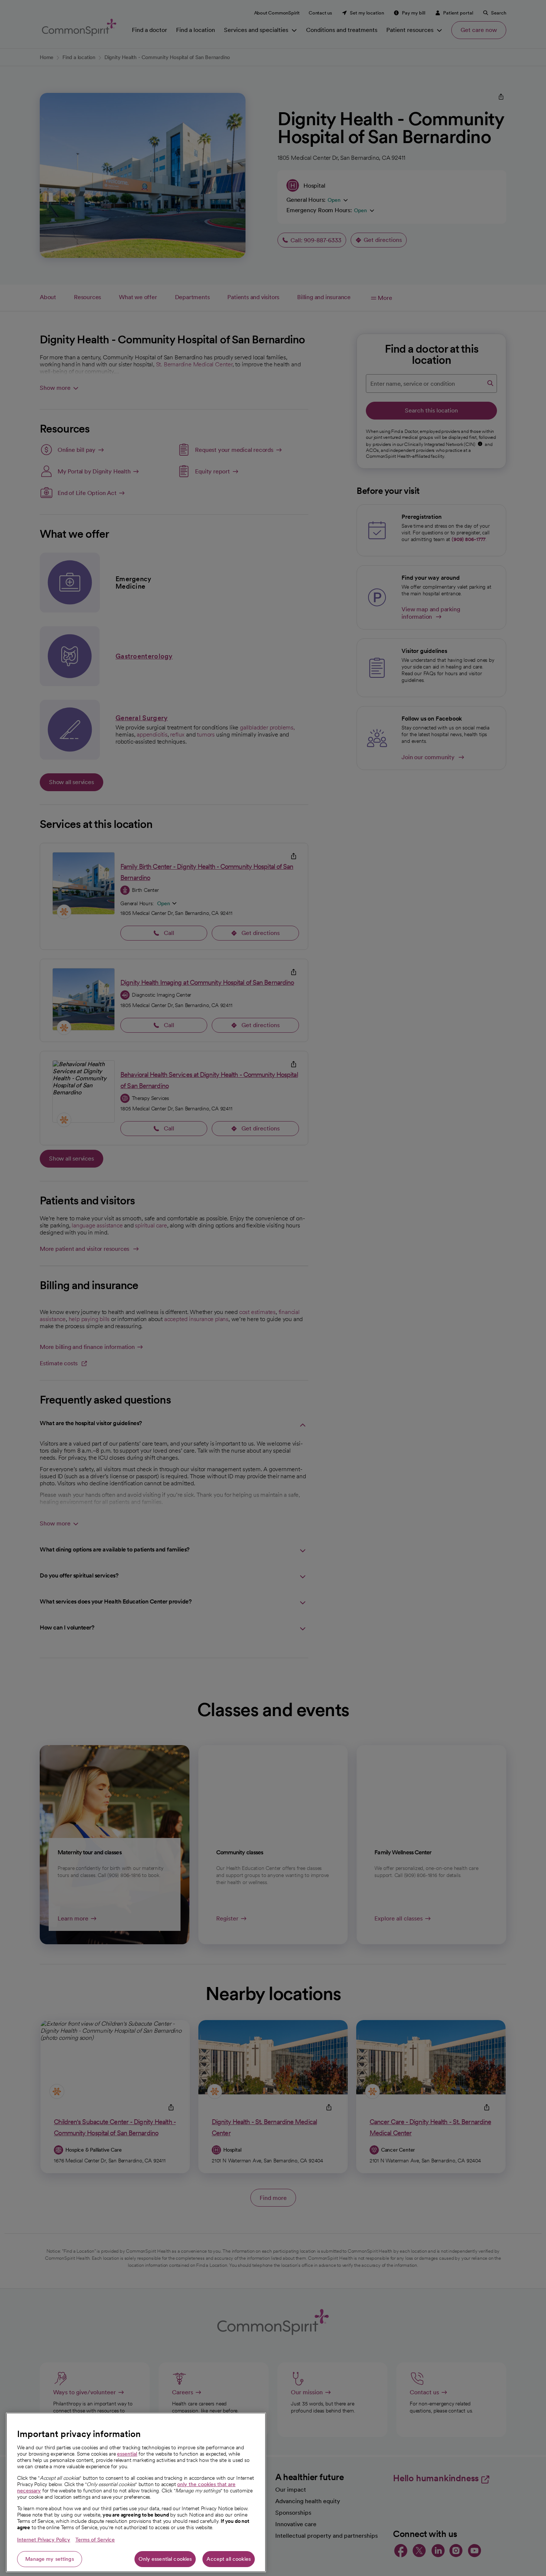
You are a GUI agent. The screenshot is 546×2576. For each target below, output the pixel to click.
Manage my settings (50, 2559)
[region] (136, 2492)
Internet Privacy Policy (44, 2540)
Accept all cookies (229, 2559)
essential (127, 2454)
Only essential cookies (165, 2559)
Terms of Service (95, 2540)
